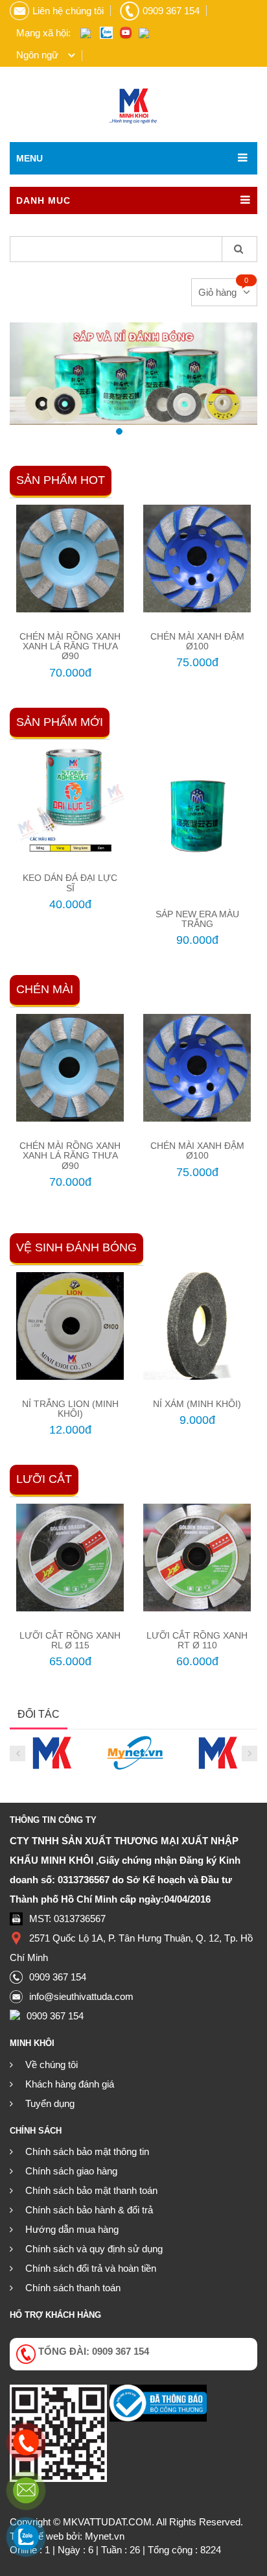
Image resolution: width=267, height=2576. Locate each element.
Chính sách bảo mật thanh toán (91, 2190)
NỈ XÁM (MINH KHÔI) (197, 1404)
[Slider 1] (133, 374)
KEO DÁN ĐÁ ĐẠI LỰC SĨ (70, 883)
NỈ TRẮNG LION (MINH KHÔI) (70, 1409)
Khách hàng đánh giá (70, 2084)
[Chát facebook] (26, 2490)
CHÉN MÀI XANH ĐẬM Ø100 (197, 641)
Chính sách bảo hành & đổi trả (89, 2210)
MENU (29, 158)
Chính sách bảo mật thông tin (87, 2151)
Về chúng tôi (52, 2064)
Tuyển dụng (50, 2103)
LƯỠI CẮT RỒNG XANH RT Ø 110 (197, 1640)
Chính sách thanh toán (73, 2288)
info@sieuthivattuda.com (81, 1996)
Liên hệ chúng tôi (68, 11)
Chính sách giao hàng (71, 2171)
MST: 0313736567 (67, 1919)
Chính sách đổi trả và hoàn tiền (91, 2268)
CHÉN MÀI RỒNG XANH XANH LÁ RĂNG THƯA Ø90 (70, 646)
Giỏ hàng (217, 292)
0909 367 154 (171, 11)
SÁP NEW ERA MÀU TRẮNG (197, 919)
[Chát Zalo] (26, 2537)
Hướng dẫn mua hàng (72, 2229)
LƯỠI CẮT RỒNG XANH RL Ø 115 (70, 1640)
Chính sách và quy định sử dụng (94, 2249)
